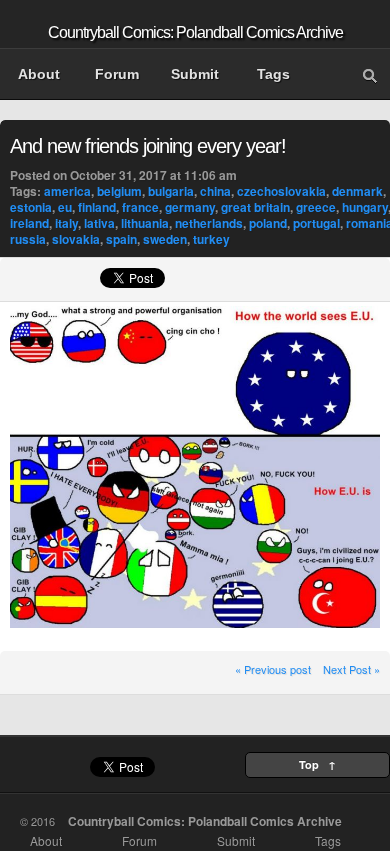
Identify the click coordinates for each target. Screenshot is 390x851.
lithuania (145, 223)
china (215, 191)
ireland (29, 223)
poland (268, 223)
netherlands (209, 223)
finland (97, 207)
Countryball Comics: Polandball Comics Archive (195, 32)
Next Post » (351, 669)
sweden (165, 239)
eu (65, 207)
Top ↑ (317, 764)
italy (66, 223)
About (39, 74)
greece (316, 207)
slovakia (76, 239)
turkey (211, 239)
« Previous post (273, 669)
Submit (195, 74)
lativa (99, 223)
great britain (255, 207)
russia (28, 239)
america (67, 191)
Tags (273, 74)
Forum (117, 74)
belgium (119, 191)
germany (190, 207)
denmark (357, 191)
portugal (316, 223)
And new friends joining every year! (148, 146)
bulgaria (171, 191)
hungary (365, 207)
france (140, 207)
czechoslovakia (281, 191)
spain (121, 239)
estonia (31, 207)
